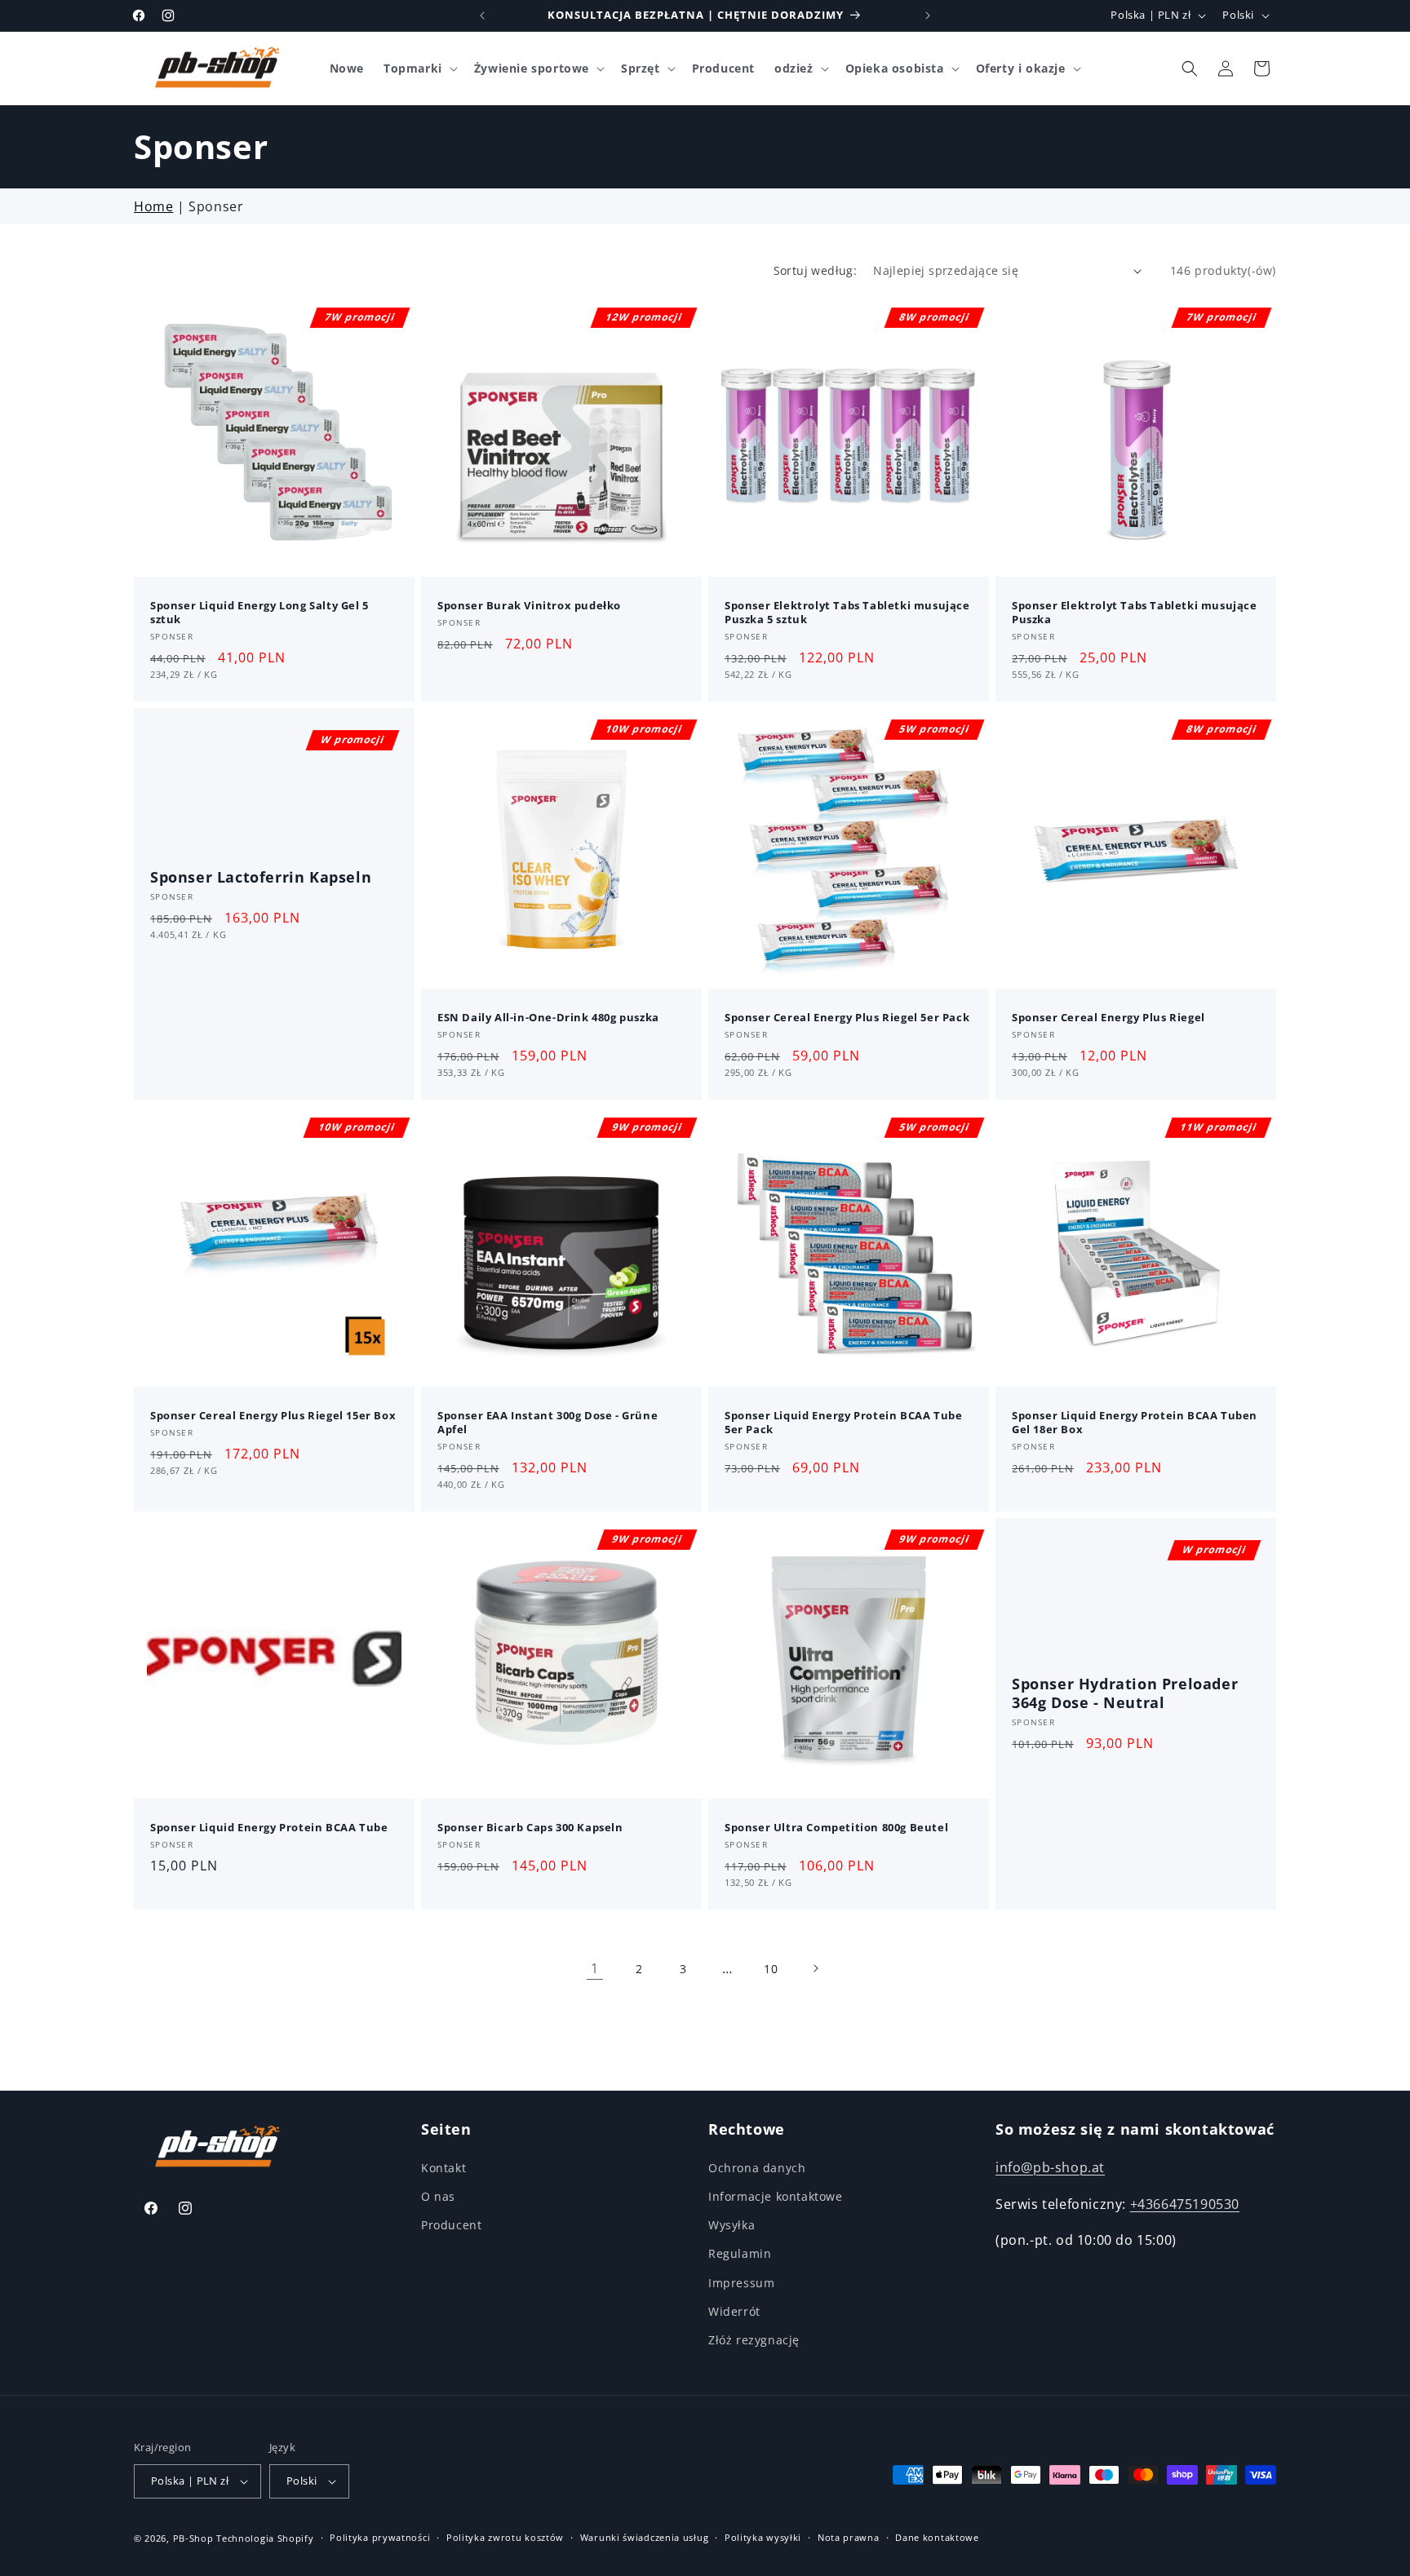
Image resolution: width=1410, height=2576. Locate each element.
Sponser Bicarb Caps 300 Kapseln (530, 1828)
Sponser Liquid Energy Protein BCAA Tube (269, 1828)
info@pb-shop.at (1050, 2167)
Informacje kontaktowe (776, 2196)
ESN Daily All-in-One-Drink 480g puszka (548, 1018)
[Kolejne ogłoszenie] (928, 15)
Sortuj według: (816, 270)
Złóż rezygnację (754, 2340)
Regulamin (740, 2253)
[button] (419, 69)
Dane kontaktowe (937, 2537)
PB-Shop (193, 2538)
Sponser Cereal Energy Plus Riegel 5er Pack (847, 1018)
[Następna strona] (815, 1968)
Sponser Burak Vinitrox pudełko (529, 606)
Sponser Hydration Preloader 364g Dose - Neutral (1125, 1693)
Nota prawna (849, 2537)
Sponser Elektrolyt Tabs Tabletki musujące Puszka (1135, 613)
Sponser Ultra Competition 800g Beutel (836, 1828)
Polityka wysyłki (763, 2537)
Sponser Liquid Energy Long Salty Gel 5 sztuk (259, 613)
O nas (438, 2196)
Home (153, 206)
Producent (451, 2225)
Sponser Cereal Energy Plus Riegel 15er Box (273, 1416)
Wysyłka (732, 2225)
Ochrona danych (757, 2168)
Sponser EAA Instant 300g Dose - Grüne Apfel (548, 1423)
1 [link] (595, 1968)
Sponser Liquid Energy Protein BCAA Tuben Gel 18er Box (1135, 1423)
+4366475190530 (1185, 2204)
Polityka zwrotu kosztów (505, 2537)
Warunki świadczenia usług (645, 2537)
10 (771, 1969)
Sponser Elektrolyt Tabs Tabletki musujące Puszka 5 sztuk (847, 613)
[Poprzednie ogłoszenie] (482, 15)
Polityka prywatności (380, 2537)
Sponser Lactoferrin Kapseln (261, 877)
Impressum (741, 2283)
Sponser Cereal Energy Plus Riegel (1108, 1018)
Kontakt (443, 2168)
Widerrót (734, 2311)
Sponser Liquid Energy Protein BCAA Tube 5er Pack (843, 1423)
